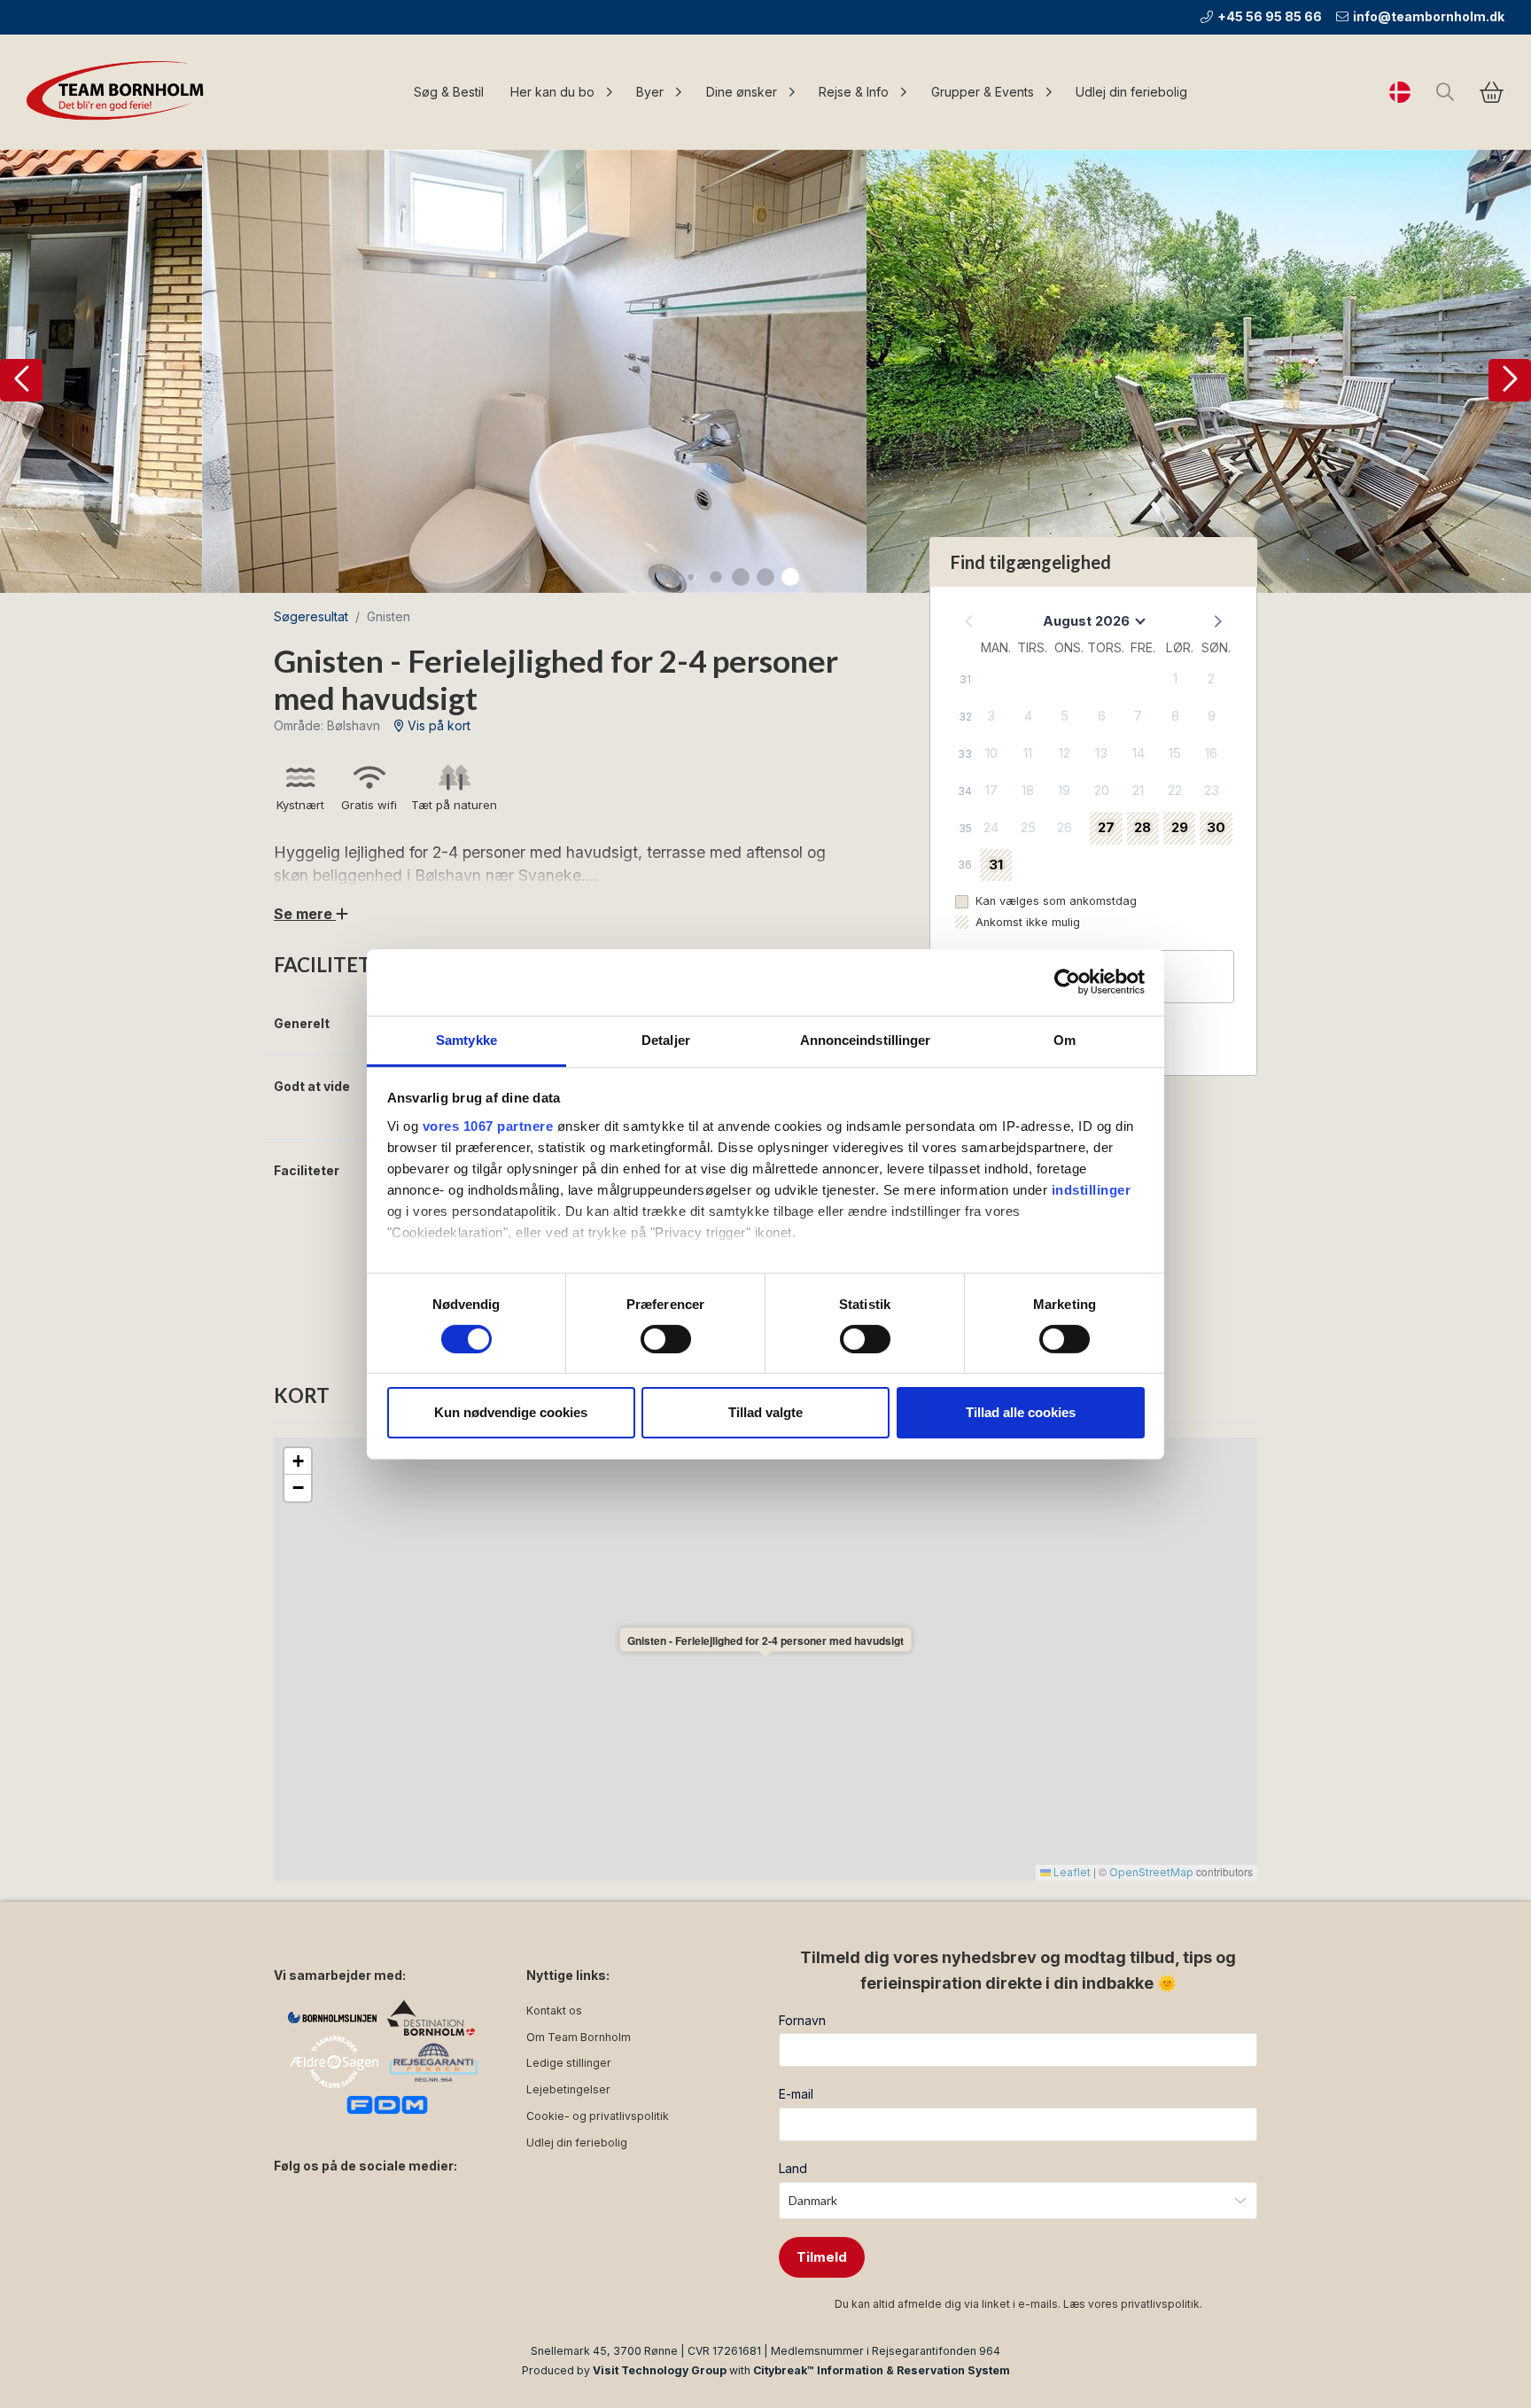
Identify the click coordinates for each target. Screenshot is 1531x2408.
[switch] (666, 1339)
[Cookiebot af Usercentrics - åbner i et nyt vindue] (1067, 982)
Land (793, 2168)
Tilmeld (822, 2257)
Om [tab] (1065, 1039)
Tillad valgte (765, 1412)
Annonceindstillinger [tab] (866, 1039)
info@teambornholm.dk (1429, 16)
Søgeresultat (311, 616)
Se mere (305, 914)
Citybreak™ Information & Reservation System (882, 2370)
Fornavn (802, 2020)
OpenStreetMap (1151, 1872)
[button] (21, 380)
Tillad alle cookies (1021, 1412)
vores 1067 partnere (488, 1125)
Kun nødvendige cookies (511, 1412)
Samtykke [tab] (466, 1039)
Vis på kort (437, 725)
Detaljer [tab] (666, 1039)
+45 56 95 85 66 (1270, 16)
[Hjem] (120, 92)
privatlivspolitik (1160, 2304)
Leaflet (1071, 1872)
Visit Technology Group (660, 2370)
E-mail (796, 2094)
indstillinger (1092, 1189)
